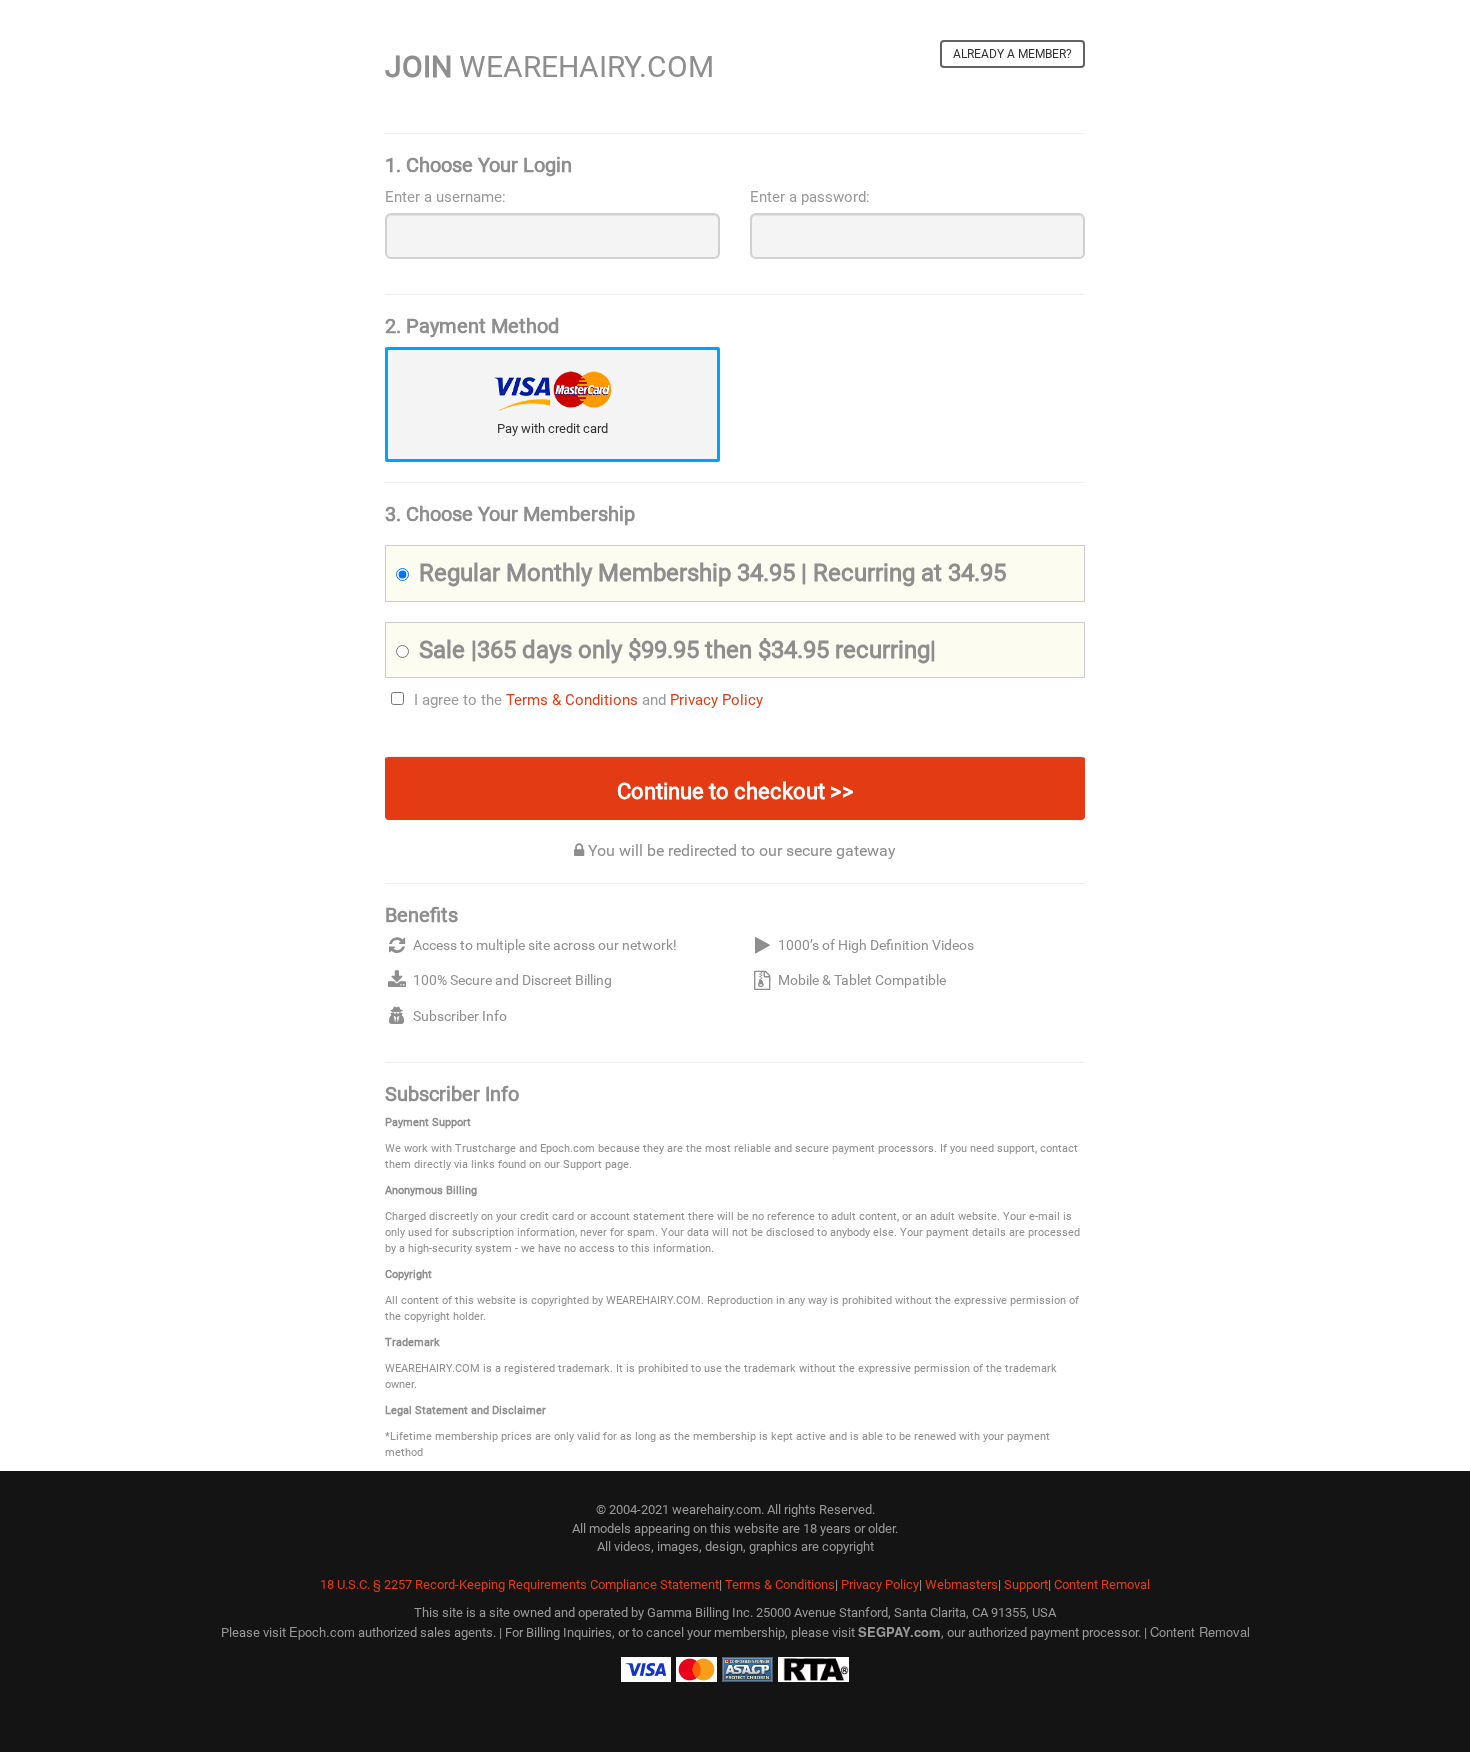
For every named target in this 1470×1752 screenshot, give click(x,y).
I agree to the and (588, 700)
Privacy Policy (716, 700)
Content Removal (1102, 1584)
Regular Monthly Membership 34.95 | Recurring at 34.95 (712, 573)
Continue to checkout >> (735, 791)
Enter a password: (810, 197)
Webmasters (961, 1584)
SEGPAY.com (899, 1631)
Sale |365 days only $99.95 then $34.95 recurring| (677, 650)
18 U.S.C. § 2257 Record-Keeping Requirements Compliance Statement (519, 1584)
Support (1026, 1584)
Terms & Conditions (572, 700)
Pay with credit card (552, 428)
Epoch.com (322, 1631)
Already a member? (1012, 54)
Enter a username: (445, 197)
